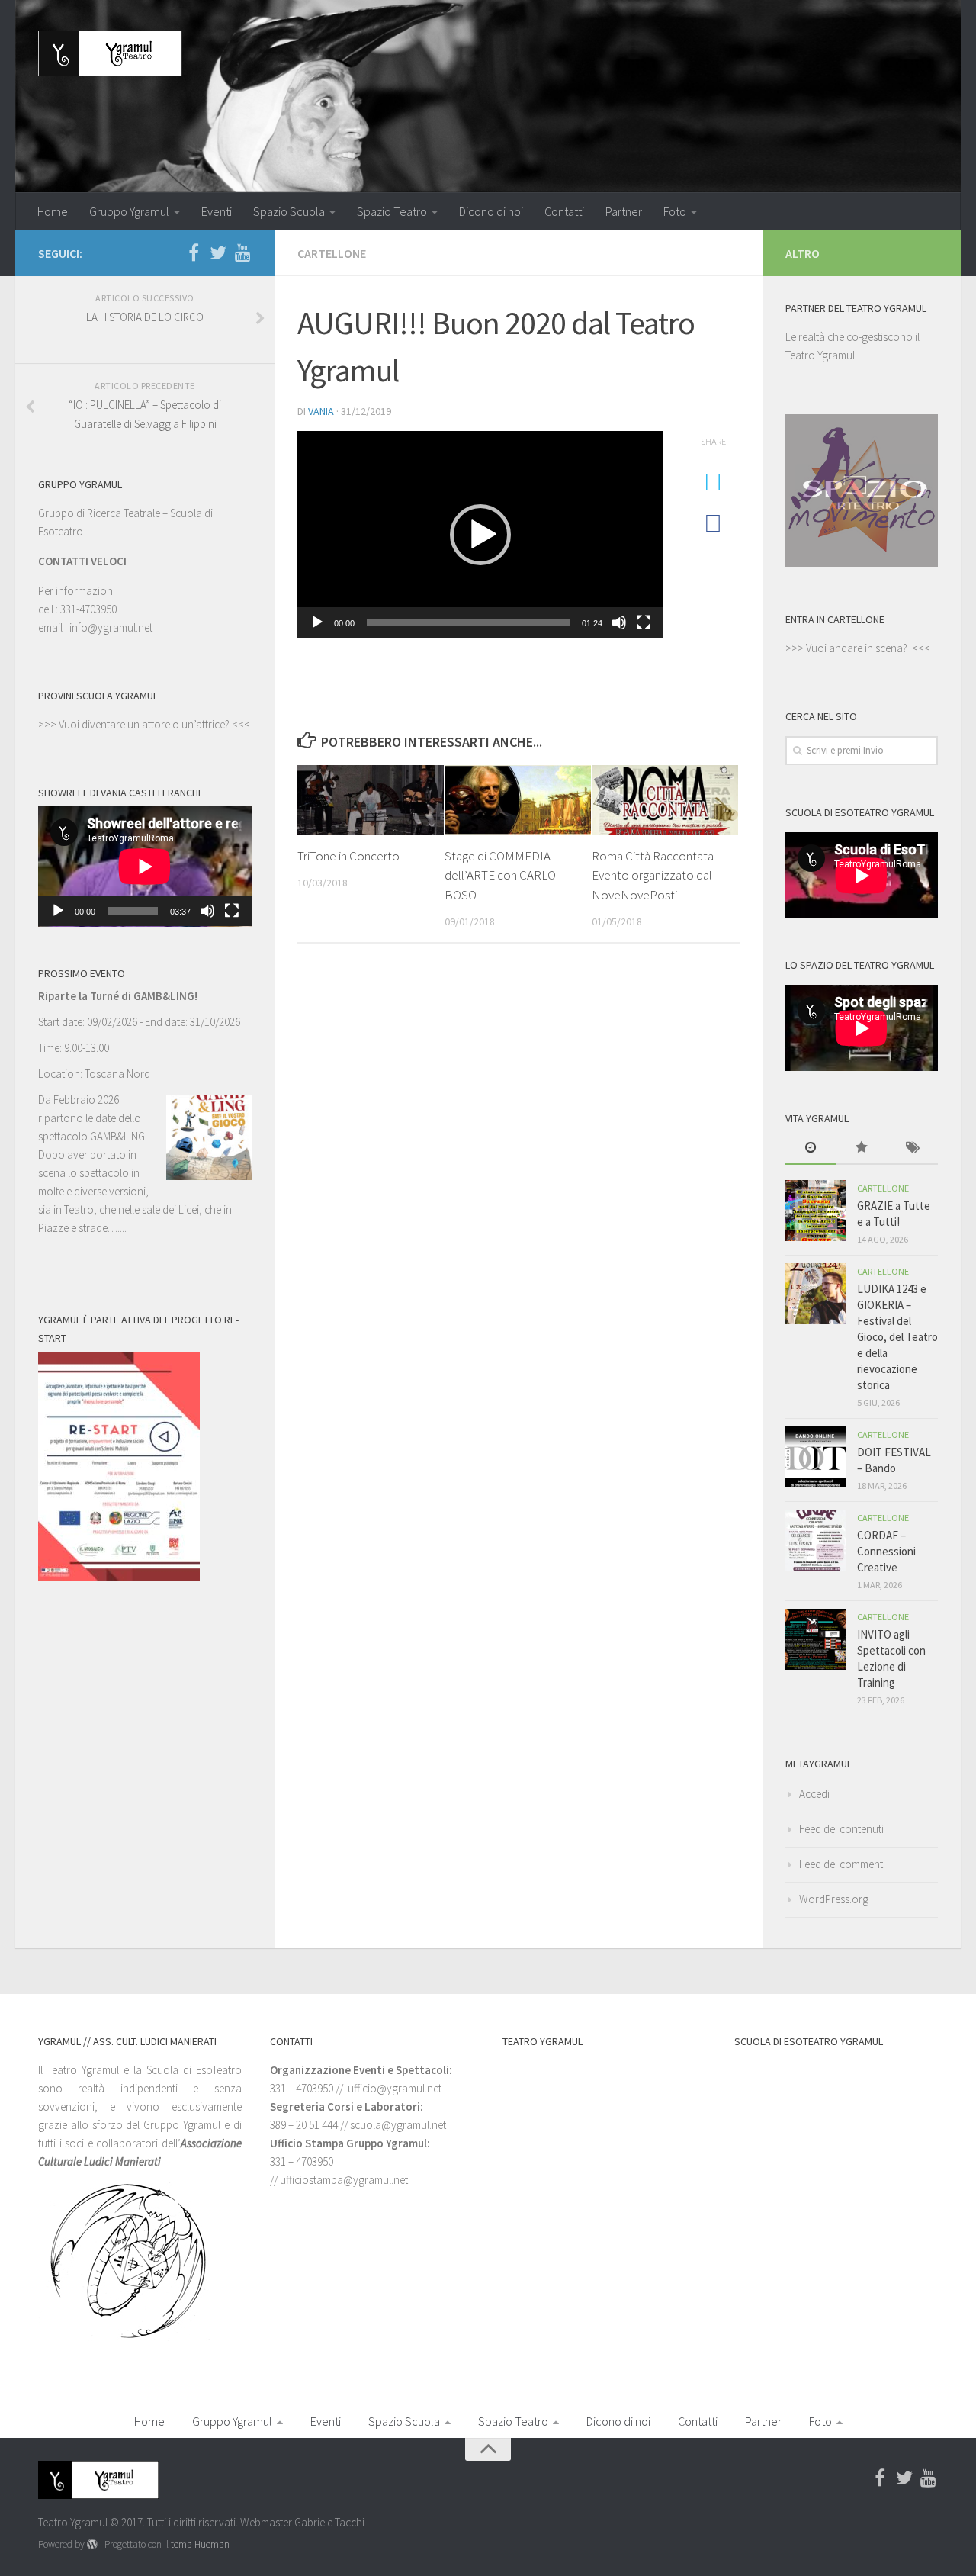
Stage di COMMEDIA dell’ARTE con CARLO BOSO (500, 875)
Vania (321, 411)
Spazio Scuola (289, 211)
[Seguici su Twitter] (218, 252)
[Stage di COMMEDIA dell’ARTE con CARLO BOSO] (518, 800)
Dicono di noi (491, 211)
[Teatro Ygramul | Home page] (110, 53)
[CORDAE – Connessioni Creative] (816, 1540)
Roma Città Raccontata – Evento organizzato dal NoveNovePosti (657, 875)
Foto (675, 211)
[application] (480, 534)
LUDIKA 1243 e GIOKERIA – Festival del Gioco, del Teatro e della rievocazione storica (897, 1337)
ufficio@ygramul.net (395, 2088)
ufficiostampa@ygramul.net (344, 2180)
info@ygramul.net (111, 627)
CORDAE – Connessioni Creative (886, 1551)
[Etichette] (912, 1148)
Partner (624, 211)
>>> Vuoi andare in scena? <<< (858, 648)
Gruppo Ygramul (129, 211)
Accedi (814, 1794)
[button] (480, 535)
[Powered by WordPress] (92, 2544)
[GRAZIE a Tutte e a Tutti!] (816, 1211)
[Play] (317, 622)
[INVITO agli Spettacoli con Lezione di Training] (816, 1639)
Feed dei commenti (842, 1864)
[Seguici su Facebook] (194, 252)
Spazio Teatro (392, 211)
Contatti (564, 211)
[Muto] (619, 622)
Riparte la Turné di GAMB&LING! (118, 996)
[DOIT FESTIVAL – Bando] (816, 1457)
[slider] (468, 622)
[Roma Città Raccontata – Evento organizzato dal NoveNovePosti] (665, 800)
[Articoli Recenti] (811, 1148)
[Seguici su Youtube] (242, 252)
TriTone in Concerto (348, 856)
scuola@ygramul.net (398, 2125)
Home (53, 211)
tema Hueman (200, 2544)
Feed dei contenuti (841, 1829)
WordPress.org (834, 1899)
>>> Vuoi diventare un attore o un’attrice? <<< (144, 724)
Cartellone (332, 253)
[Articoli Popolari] (862, 1148)
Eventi (217, 211)
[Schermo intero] (644, 622)
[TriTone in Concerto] (371, 800)
